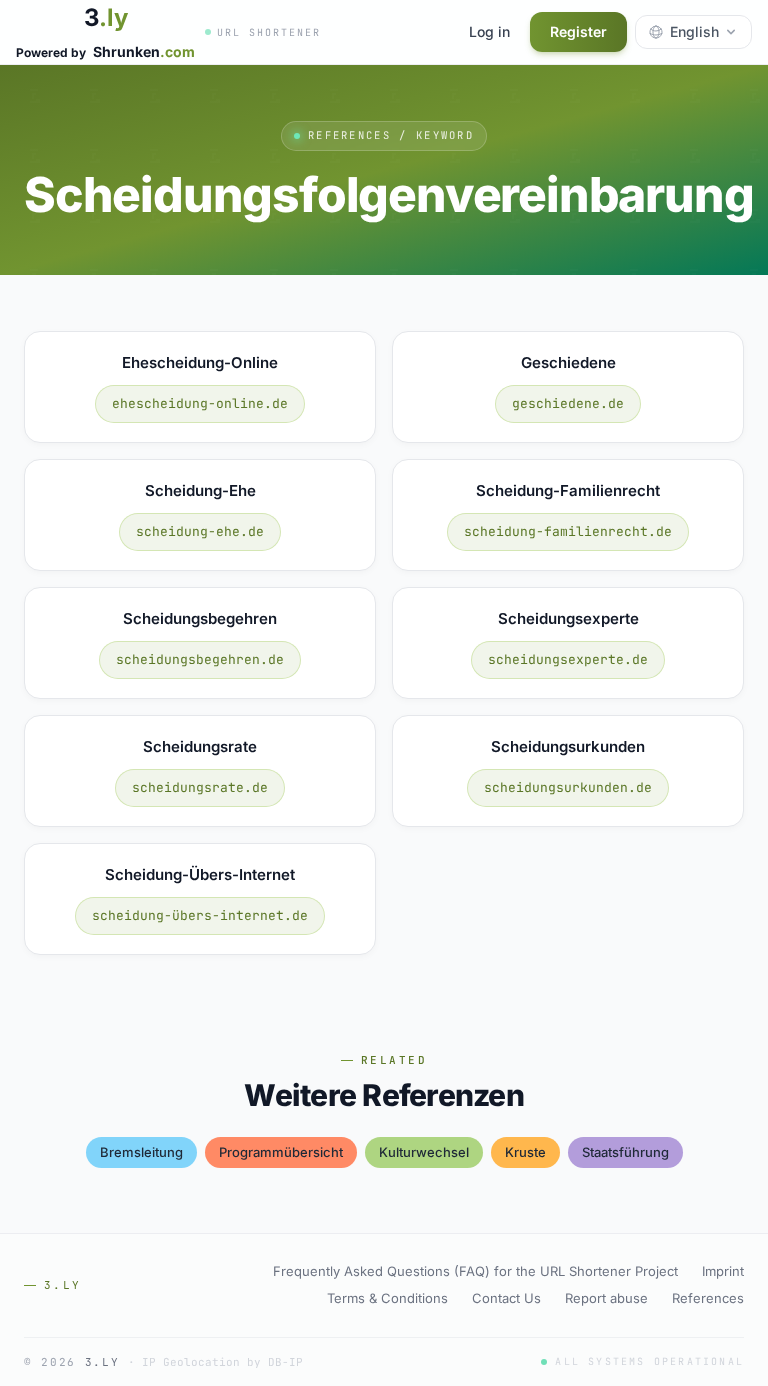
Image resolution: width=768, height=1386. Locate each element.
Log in (489, 31)
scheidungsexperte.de (568, 659)
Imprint (723, 1271)
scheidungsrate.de (200, 787)
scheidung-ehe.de (200, 531)
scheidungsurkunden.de (568, 787)
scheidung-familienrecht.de (568, 531)
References (708, 1298)
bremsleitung (141, 1152)
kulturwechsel (424, 1152)
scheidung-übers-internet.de (200, 915)
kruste (525, 1152)
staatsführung (625, 1152)
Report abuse (606, 1298)
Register (578, 31)
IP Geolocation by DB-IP (222, 1362)
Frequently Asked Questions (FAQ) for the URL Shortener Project (475, 1271)
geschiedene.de (568, 403)
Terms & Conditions (387, 1298)
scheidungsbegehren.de (200, 659)
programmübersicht (281, 1152)
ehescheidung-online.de (200, 403)
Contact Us (506, 1298)
